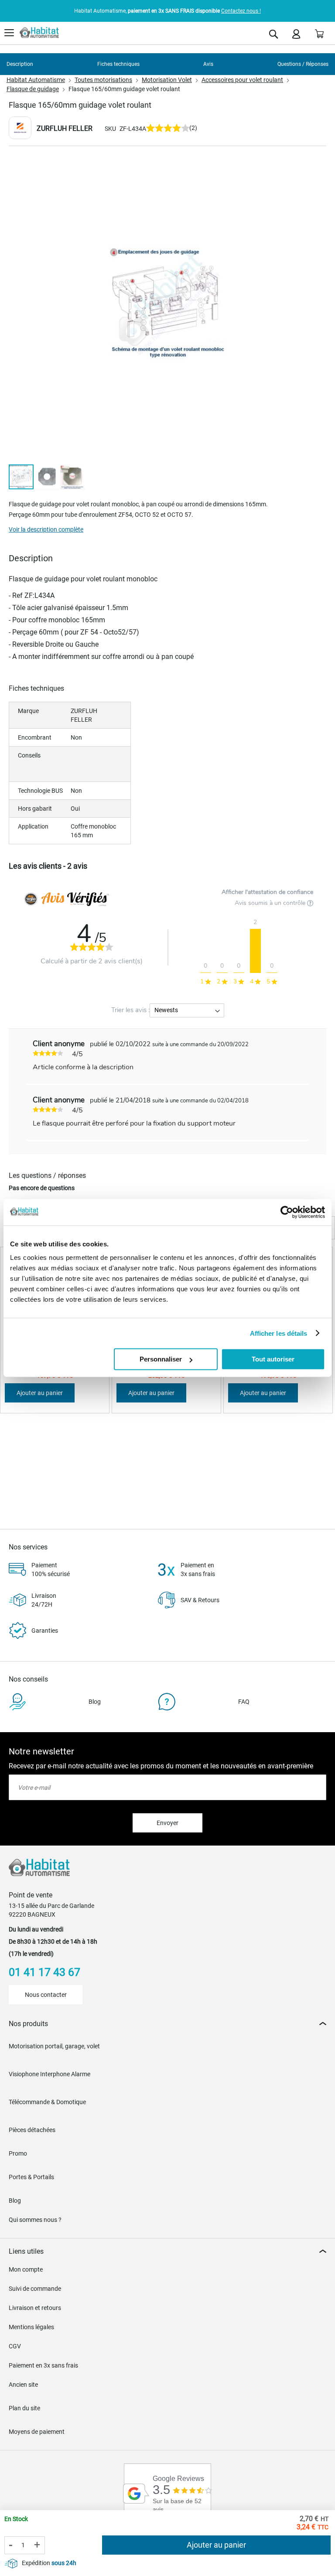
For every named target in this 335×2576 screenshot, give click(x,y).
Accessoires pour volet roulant (242, 80)
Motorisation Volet (167, 80)
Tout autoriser (273, 1359)
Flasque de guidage (33, 89)
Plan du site (24, 2408)
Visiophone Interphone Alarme (50, 2074)
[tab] (167, 2024)
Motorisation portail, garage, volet (54, 2046)
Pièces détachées (32, 2130)
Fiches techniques (118, 64)
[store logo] (39, 33)
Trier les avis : (130, 1010)
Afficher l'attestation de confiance (267, 892)
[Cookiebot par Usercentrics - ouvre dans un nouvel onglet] (287, 1212)
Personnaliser (161, 1359)
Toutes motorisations (103, 80)
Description (20, 64)
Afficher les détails (279, 1333)
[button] (47, 477)
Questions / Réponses (303, 64)
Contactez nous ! (241, 11)
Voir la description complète (46, 529)
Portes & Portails (31, 2177)
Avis (208, 64)
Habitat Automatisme (36, 80)
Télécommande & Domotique (47, 2102)
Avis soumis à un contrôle (271, 903)
